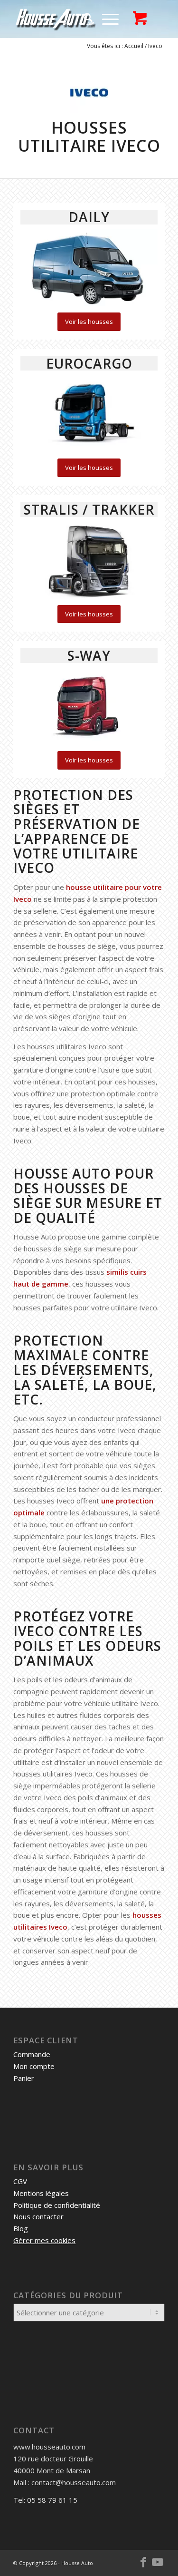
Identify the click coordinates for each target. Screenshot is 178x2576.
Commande (32, 2054)
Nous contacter (38, 2216)
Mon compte (34, 2066)
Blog (21, 2228)
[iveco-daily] (89, 268)
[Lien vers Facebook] (143, 2562)
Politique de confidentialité (57, 2205)
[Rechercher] (83, 19)
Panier (24, 2078)
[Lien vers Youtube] (158, 2562)
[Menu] (106, 19)
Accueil (134, 46)
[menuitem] (83, 19)
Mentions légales (41, 2193)
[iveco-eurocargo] (89, 414)
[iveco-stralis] (89, 560)
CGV (20, 2181)
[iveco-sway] (89, 706)
